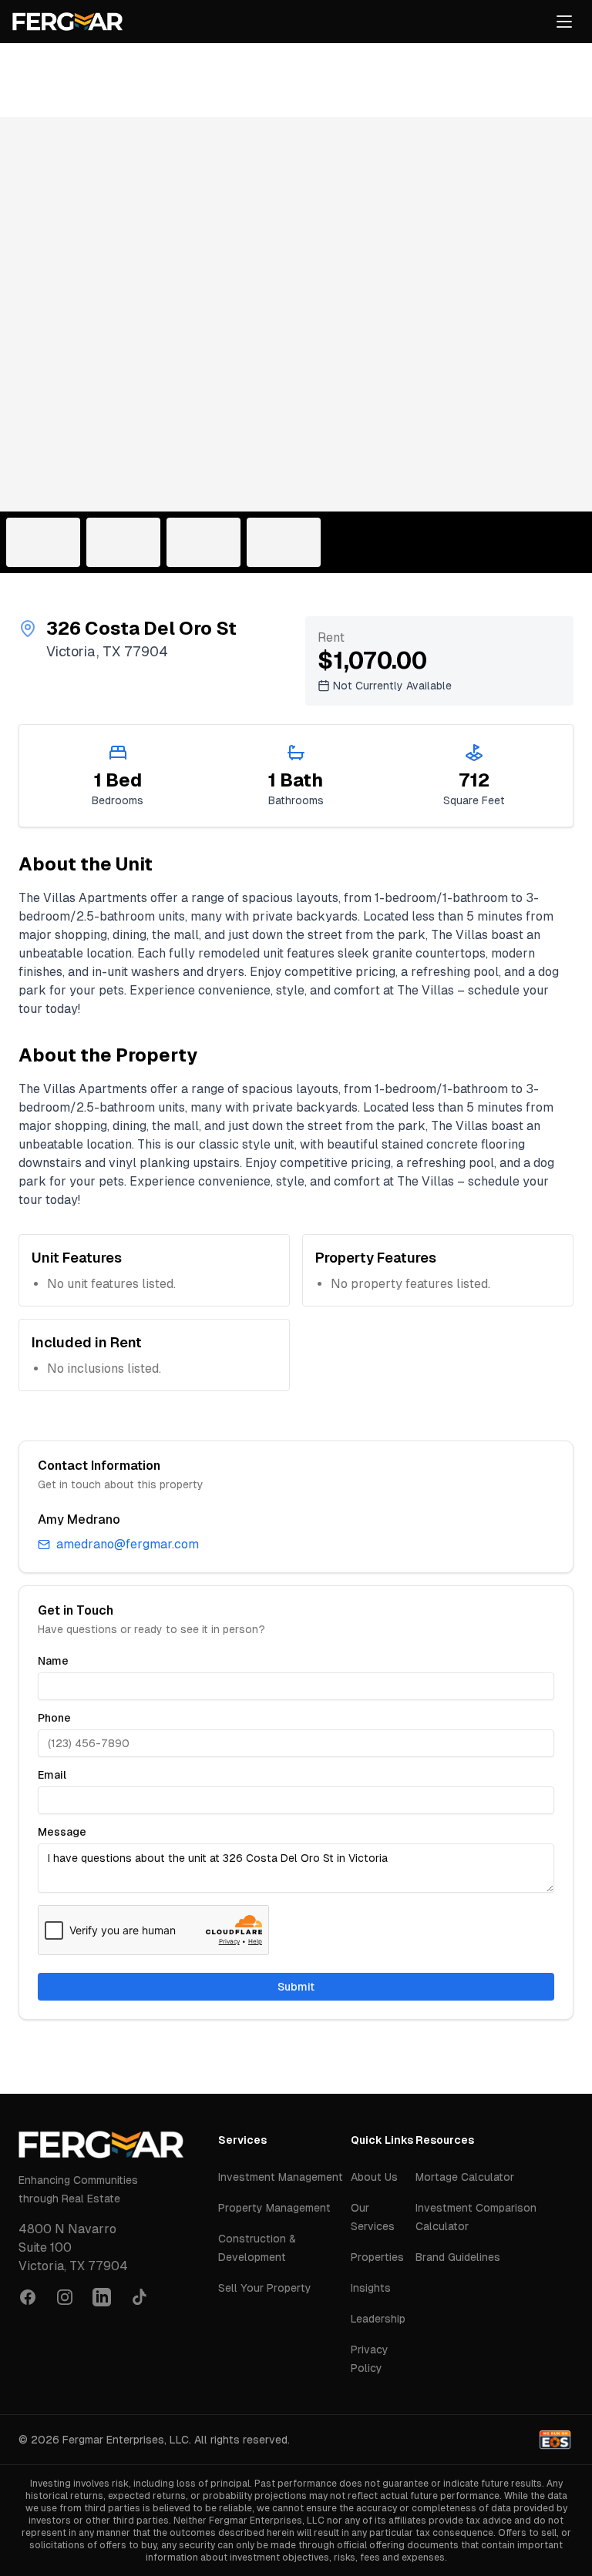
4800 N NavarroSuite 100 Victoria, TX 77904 (73, 2247)
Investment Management (281, 2177)
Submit (296, 1987)
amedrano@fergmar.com (128, 1544)
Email (52, 1775)
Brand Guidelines (458, 2257)
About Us (374, 2177)
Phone (54, 1718)
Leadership (378, 2319)
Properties (377, 2257)
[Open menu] (564, 22)
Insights (371, 2288)
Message (62, 1832)
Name (53, 1661)
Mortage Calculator (465, 2177)
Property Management (274, 2208)
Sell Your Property (265, 2288)
